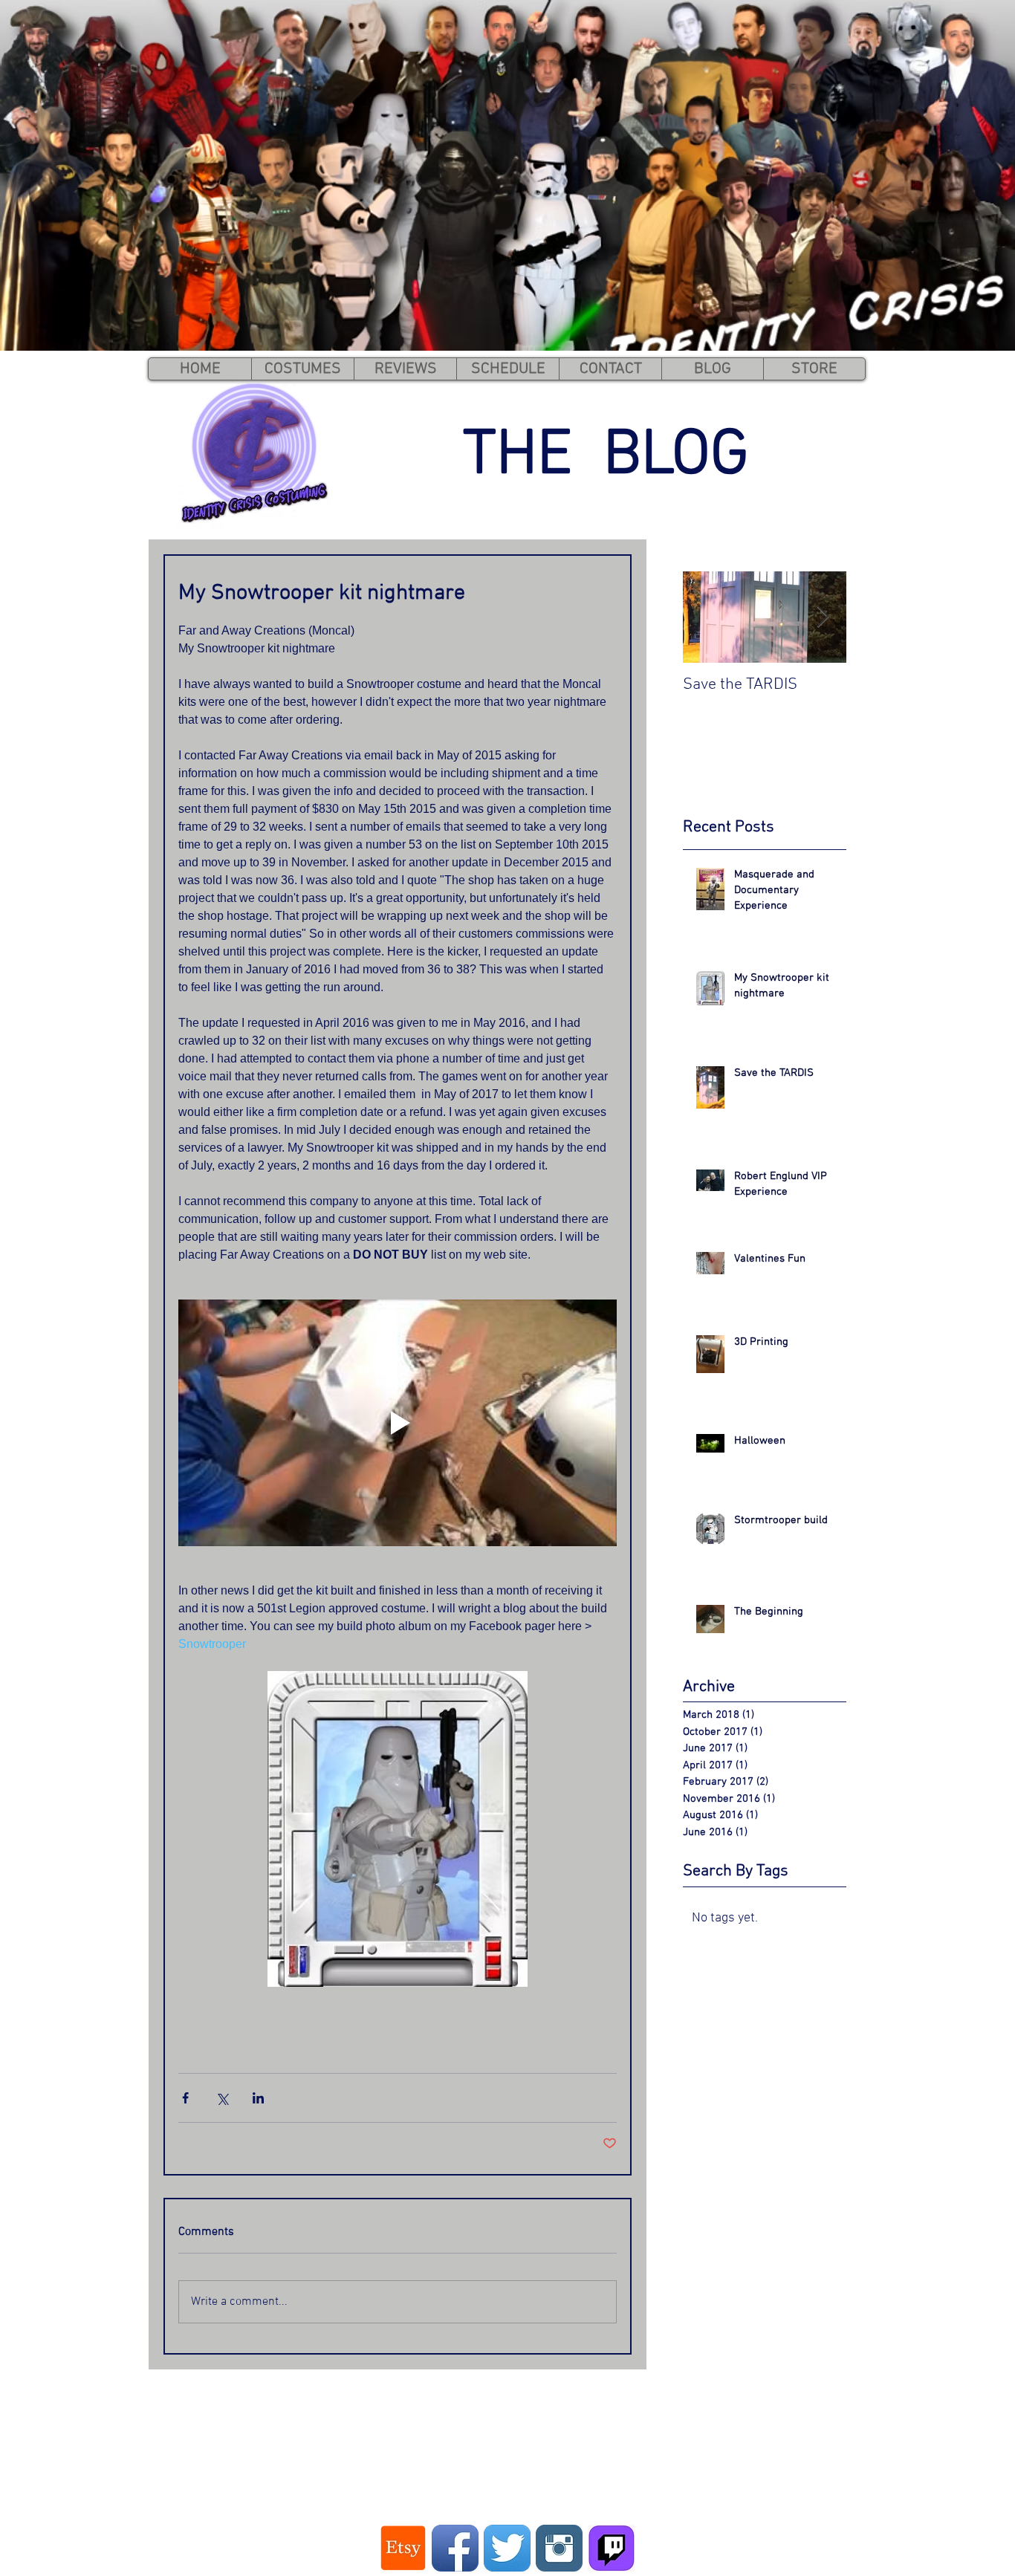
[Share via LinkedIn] (258, 2098)
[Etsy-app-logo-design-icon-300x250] (403, 2548)
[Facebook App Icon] (455, 2548)
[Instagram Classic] (559, 2548)
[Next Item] (823, 617)
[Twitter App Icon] (507, 2548)
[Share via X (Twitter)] (222, 2098)
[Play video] (398, 1423)
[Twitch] (611, 2548)
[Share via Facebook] (185, 2098)
